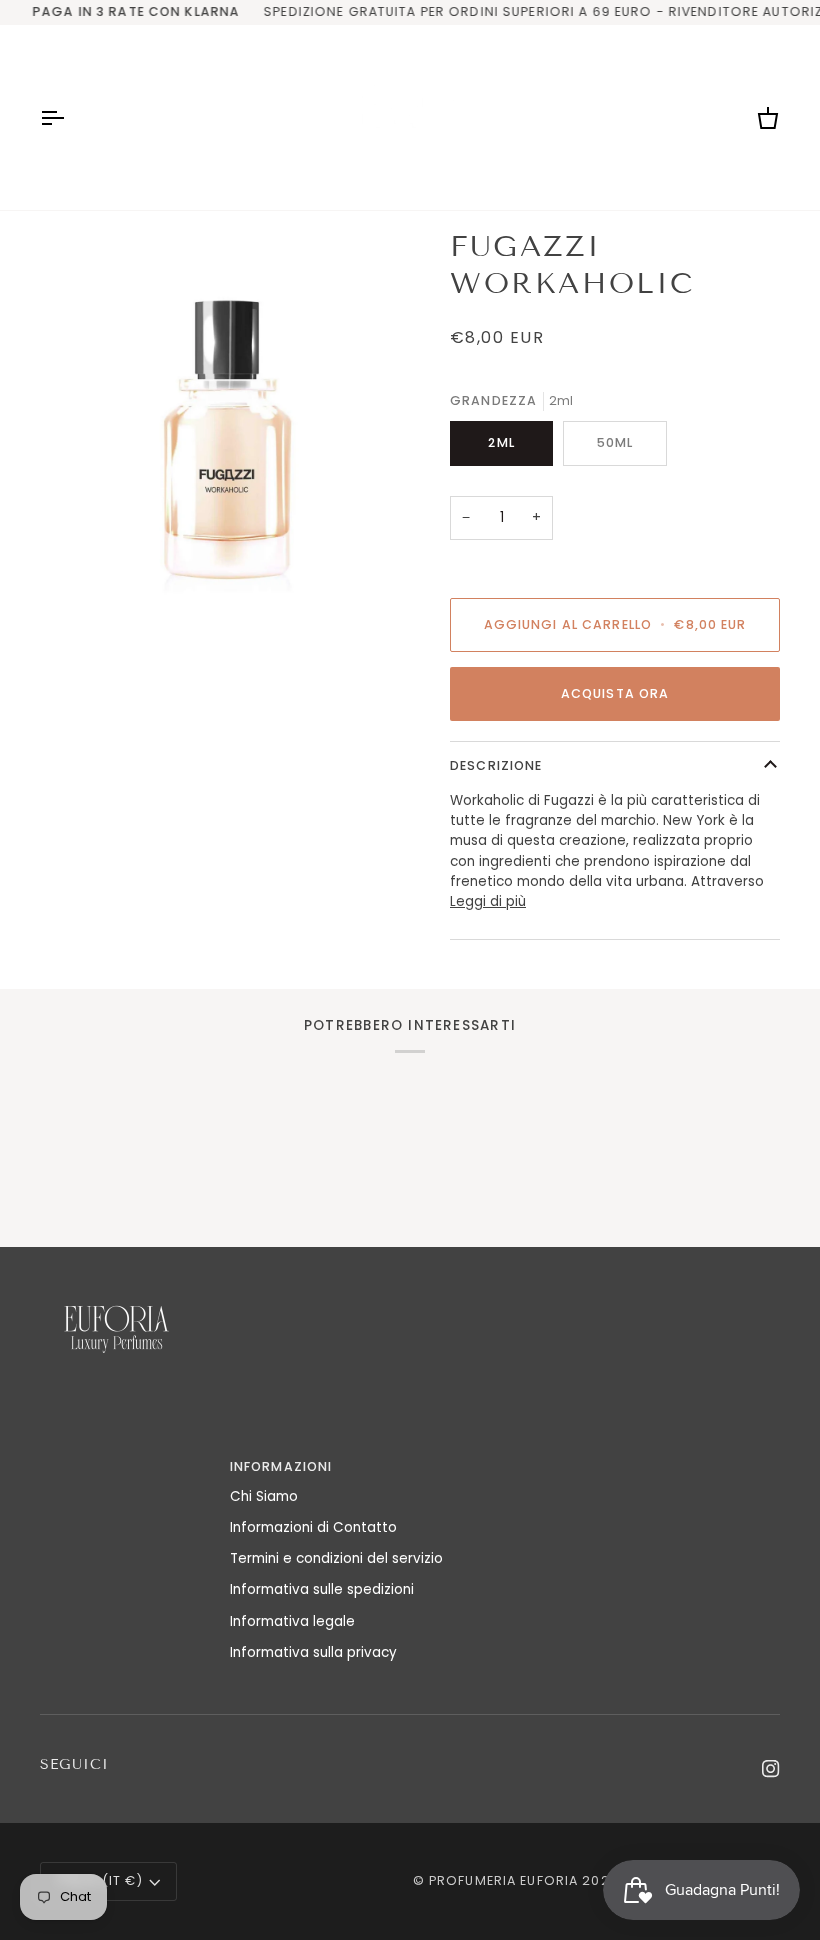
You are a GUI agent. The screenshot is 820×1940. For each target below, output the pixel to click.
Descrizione (496, 765)
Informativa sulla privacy (313, 1652)
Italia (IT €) (100, 1880)
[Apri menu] (70, 117)
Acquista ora (615, 693)
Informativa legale (292, 1621)
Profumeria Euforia (503, 1880)
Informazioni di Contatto (313, 1527)
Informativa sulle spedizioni (322, 1589)
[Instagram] (771, 1769)
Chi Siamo (264, 1496)
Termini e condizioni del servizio (336, 1558)
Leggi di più (488, 901)
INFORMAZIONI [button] (281, 1466)
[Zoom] (225, 414)
